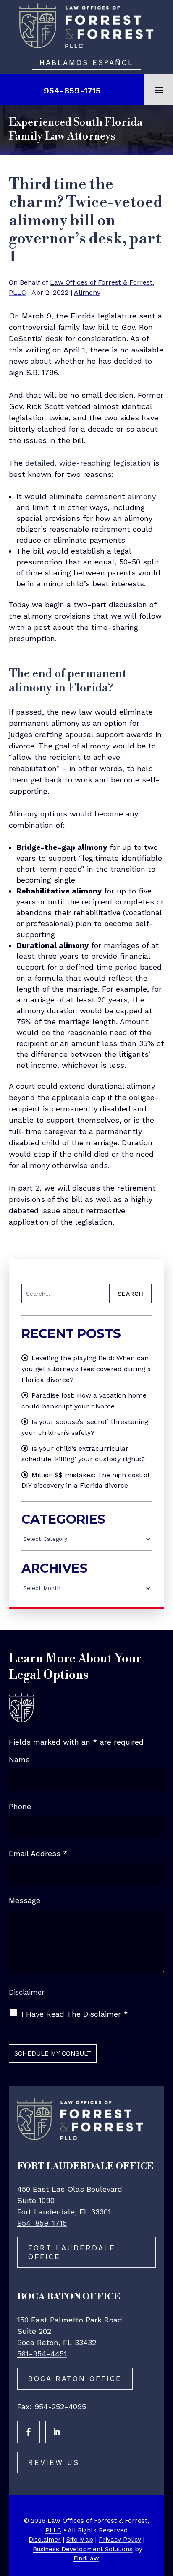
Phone (20, 1806)
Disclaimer (27, 1992)
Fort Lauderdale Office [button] (72, 2252)
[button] (159, 90)
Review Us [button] (54, 2462)
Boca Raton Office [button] (75, 2379)
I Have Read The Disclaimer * (75, 2014)
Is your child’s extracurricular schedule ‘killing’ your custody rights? (83, 1454)
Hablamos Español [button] (86, 62)
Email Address (38, 1853)
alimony (142, 496)
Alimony (87, 292)
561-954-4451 (42, 2354)
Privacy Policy (120, 2540)
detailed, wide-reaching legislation (88, 463)
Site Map (80, 2540)
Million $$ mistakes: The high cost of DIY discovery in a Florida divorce (85, 1480)
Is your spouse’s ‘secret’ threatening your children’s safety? (85, 1427)
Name (19, 1759)
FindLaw (86, 2558)
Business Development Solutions (83, 2549)
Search (131, 1294)
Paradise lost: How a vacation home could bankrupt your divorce (84, 1401)
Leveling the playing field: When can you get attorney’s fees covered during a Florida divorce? (86, 1369)
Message (25, 1900)
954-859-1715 (72, 91)
